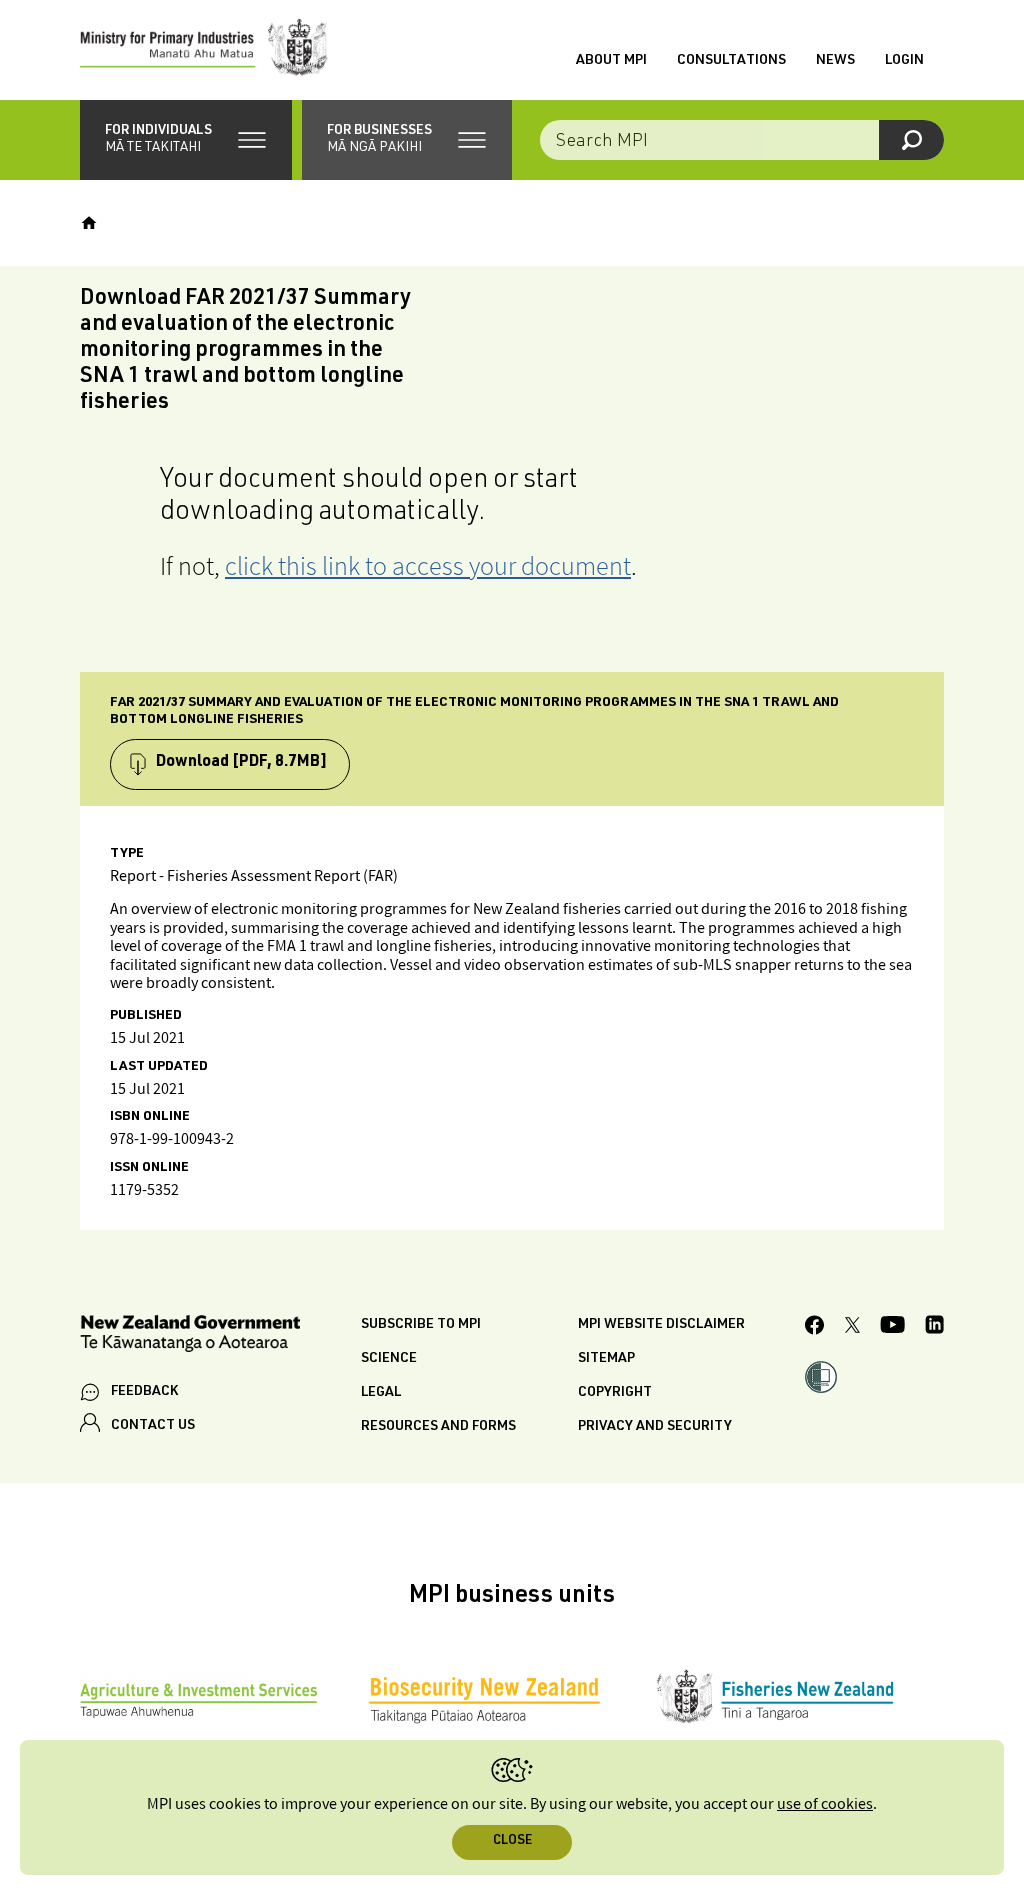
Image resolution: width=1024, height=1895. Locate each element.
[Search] (911, 140)
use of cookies (825, 1804)
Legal (381, 1393)
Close (512, 1841)
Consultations (731, 61)
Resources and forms (438, 1427)
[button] (186, 140)
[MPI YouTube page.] (892, 1327)
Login (904, 61)
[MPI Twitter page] (852, 1328)
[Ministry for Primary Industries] (204, 50)
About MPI (611, 61)
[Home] (89, 223)
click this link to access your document (428, 565)
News (835, 61)
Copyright (615, 1393)
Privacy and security (655, 1427)
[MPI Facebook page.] (815, 1328)
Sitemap (606, 1359)
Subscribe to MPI (421, 1325)
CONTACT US (153, 1426)
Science (389, 1359)
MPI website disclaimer (661, 1325)
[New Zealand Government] (190, 1336)
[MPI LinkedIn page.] (934, 1327)
